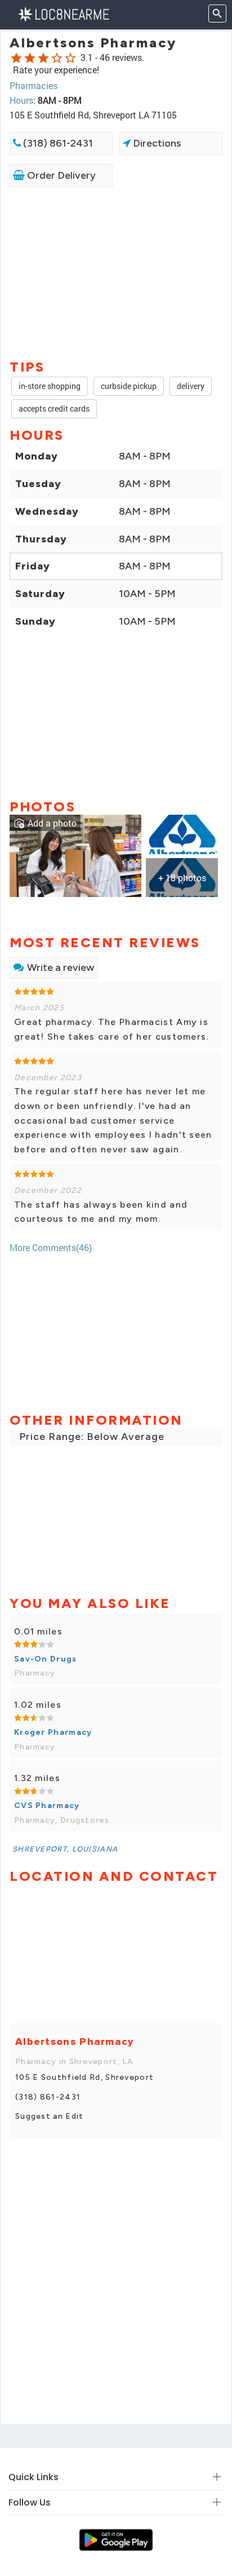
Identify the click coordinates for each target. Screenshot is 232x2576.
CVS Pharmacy (47, 1806)
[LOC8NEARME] (63, 13)
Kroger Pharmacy (53, 1732)
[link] (75, 854)
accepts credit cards (54, 408)
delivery (191, 386)
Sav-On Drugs (46, 1659)
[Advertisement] (116, 272)
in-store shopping (50, 386)
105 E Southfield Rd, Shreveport (84, 2077)
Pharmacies (34, 85)
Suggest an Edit (50, 2116)
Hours (21, 100)
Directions (156, 143)
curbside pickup (129, 386)
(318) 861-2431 (57, 143)
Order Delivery (60, 175)
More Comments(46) (51, 1247)
